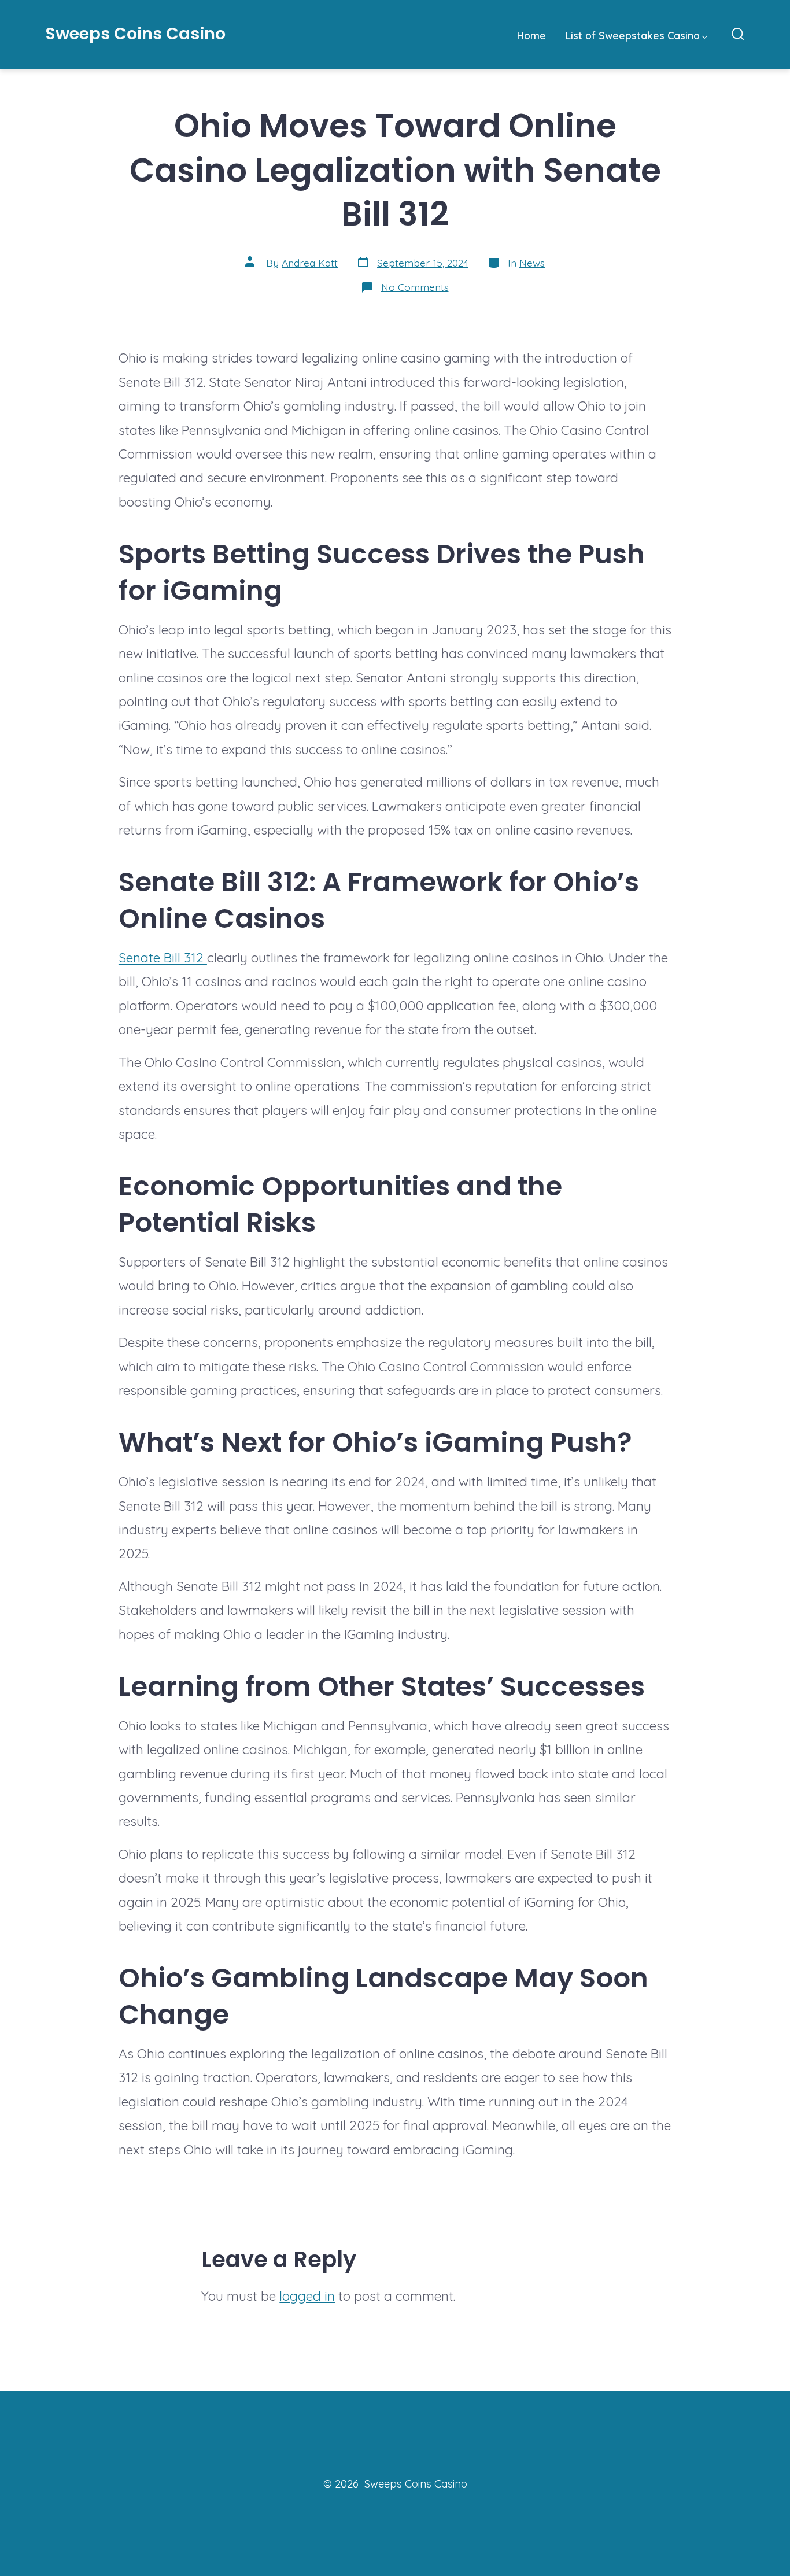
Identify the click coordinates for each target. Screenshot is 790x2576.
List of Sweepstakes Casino (633, 35)
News (532, 263)
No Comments (415, 287)
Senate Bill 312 (163, 957)
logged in (307, 2296)
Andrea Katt (310, 263)
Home (531, 35)
